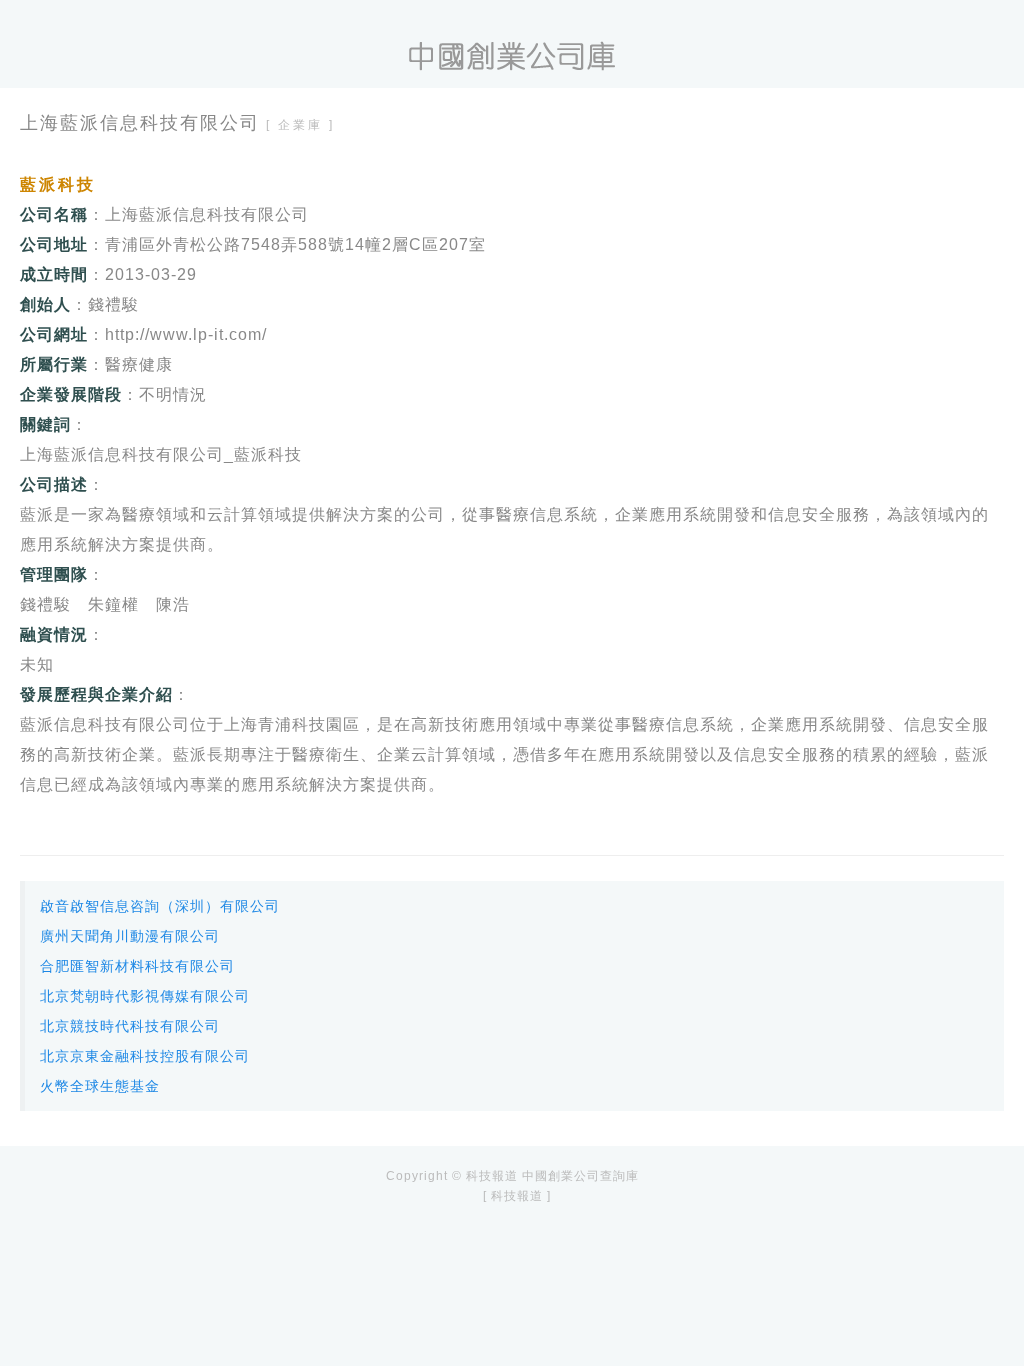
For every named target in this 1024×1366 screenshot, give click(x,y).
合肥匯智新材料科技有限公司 (137, 966)
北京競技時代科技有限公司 (130, 1026)
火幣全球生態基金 (100, 1086)
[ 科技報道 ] (517, 1196)
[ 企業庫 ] (300, 125)
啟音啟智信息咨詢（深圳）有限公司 (160, 906)
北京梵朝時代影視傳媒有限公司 (145, 996)
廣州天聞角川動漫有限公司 (130, 936)
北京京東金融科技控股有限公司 (145, 1056)
